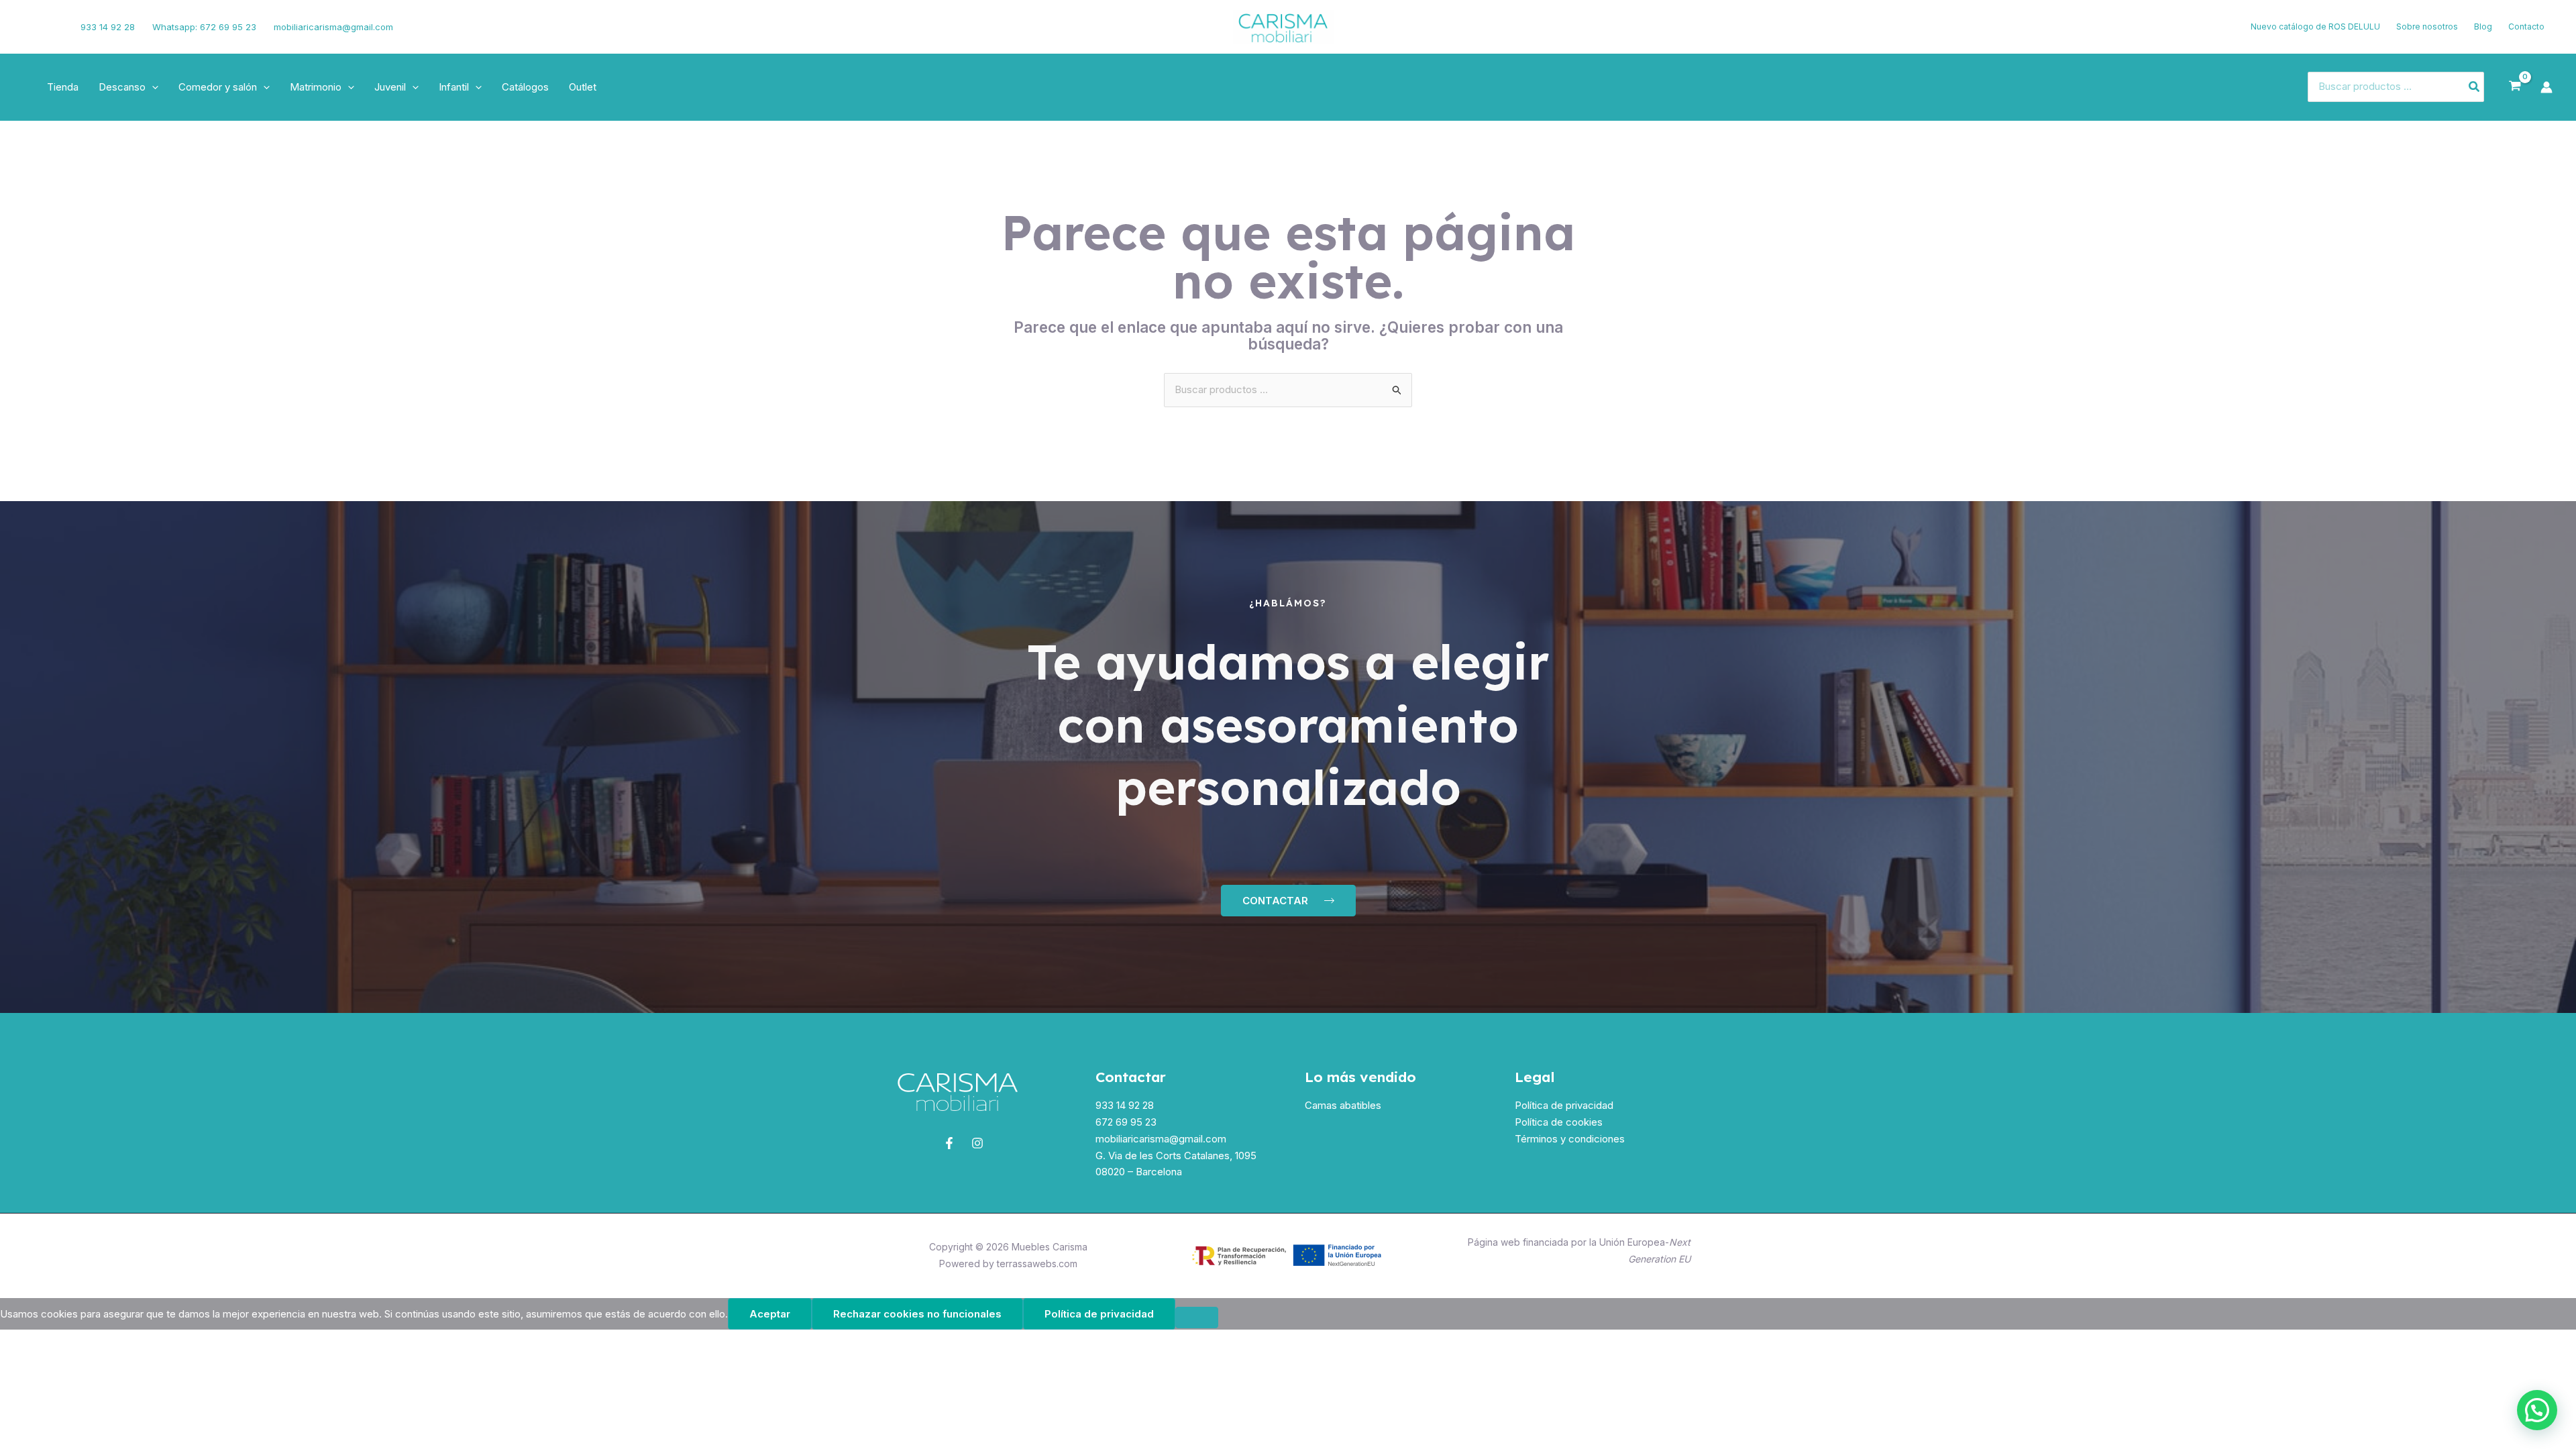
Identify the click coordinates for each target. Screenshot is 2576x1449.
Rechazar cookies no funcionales (917, 1314)
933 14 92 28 (108, 27)
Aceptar (770, 1314)
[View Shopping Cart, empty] (2515, 87)
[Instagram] (52, 27)
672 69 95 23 (1126, 1122)
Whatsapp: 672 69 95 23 (204, 27)
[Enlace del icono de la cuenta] (2546, 87)
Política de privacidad (1564, 1105)
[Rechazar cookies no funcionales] (1197, 1318)
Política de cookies (1559, 1122)
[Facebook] (30, 27)
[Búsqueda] (2475, 87)
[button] (152, 87)
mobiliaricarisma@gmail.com (333, 27)
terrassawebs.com (1037, 1264)
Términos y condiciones (1570, 1139)
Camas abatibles (1343, 1105)
